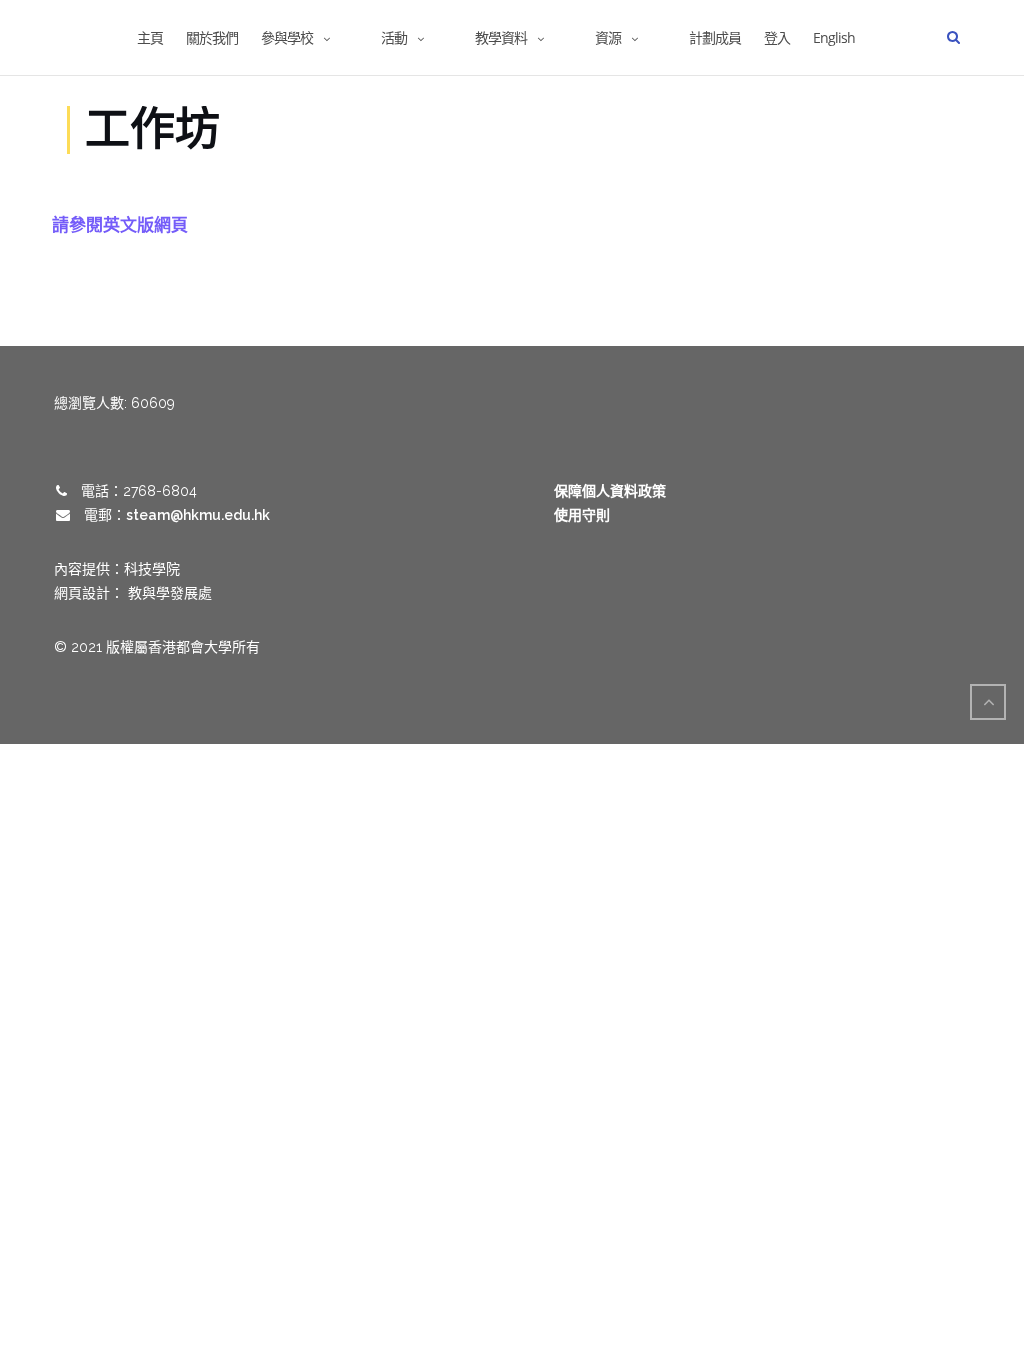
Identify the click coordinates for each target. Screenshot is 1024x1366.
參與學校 (287, 37)
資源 (608, 37)
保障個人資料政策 (610, 491)
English (834, 37)
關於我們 (212, 37)
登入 (777, 37)
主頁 (150, 37)
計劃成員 (715, 37)
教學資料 (501, 37)
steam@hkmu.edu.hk (198, 515)
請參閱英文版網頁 (120, 224)
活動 (394, 37)
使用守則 (582, 515)
